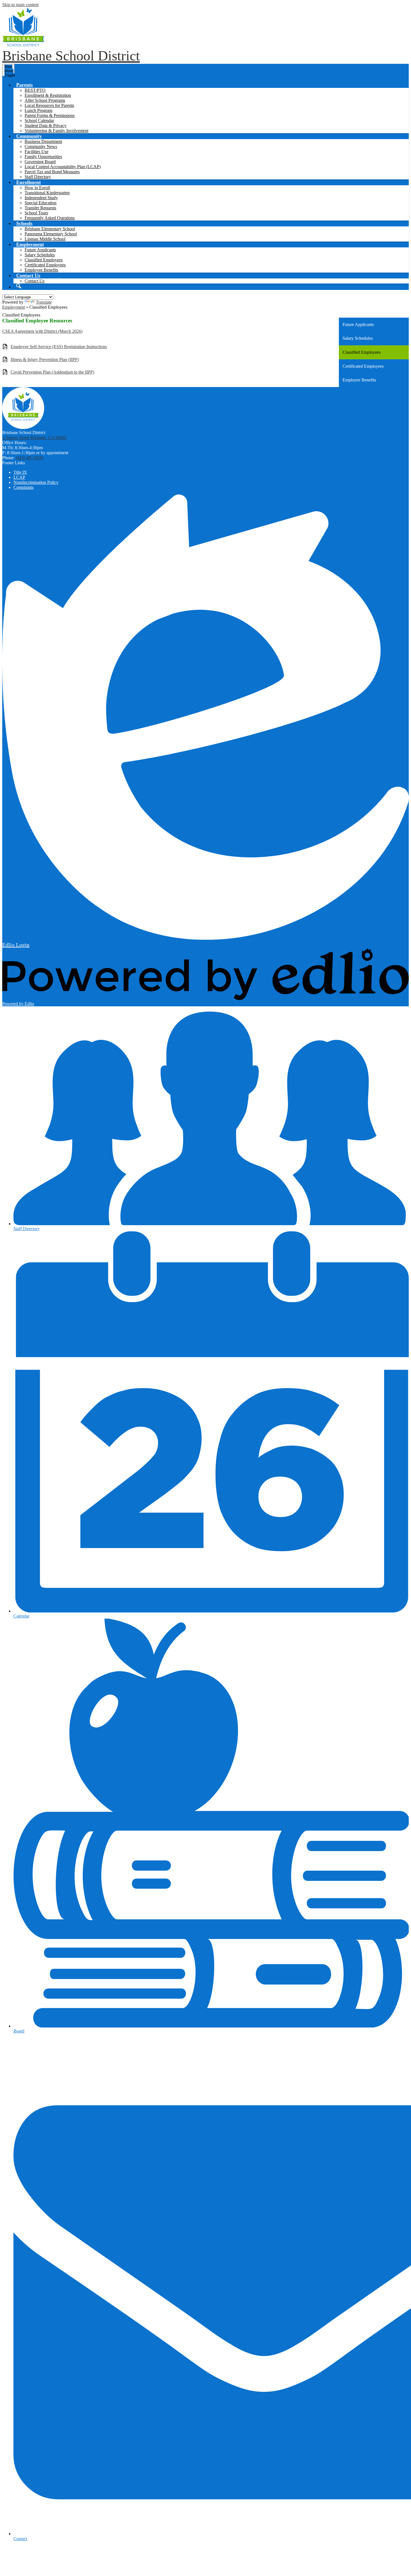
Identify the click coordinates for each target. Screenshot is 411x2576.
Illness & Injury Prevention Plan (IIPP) (45, 359)
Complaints (23, 487)
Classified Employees (44, 260)
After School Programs (45, 100)
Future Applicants (40, 250)
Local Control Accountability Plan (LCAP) (63, 167)
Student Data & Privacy (46, 126)
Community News (41, 147)
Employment (14, 307)
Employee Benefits (41, 270)
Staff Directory (38, 177)
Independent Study (41, 198)
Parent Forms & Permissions (50, 115)
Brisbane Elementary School (50, 229)
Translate (44, 302)
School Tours (36, 213)
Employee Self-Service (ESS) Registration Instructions (59, 347)
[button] (24, 85)
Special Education (41, 203)
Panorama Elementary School (51, 234)
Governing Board (40, 162)
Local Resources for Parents (49, 105)
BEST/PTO (35, 90)
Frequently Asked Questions (50, 218)
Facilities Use (36, 152)
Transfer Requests (40, 208)
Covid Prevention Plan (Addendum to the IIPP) (52, 372)
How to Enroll (37, 188)
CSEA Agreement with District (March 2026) (42, 331)
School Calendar (39, 120)
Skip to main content (20, 5)
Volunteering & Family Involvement (56, 131)
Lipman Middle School (45, 239)
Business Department (43, 141)
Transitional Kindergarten (47, 193)
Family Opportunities (43, 157)
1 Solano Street (16, 438)
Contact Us (35, 281)
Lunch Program (38, 110)
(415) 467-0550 (29, 458)
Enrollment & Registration (48, 95)
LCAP (19, 477)
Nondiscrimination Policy (36, 482)
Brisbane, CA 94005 (48, 438)
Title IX (20, 472)
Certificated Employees (45, 265)
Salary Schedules (40, 255)
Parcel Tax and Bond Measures (52, 172)
